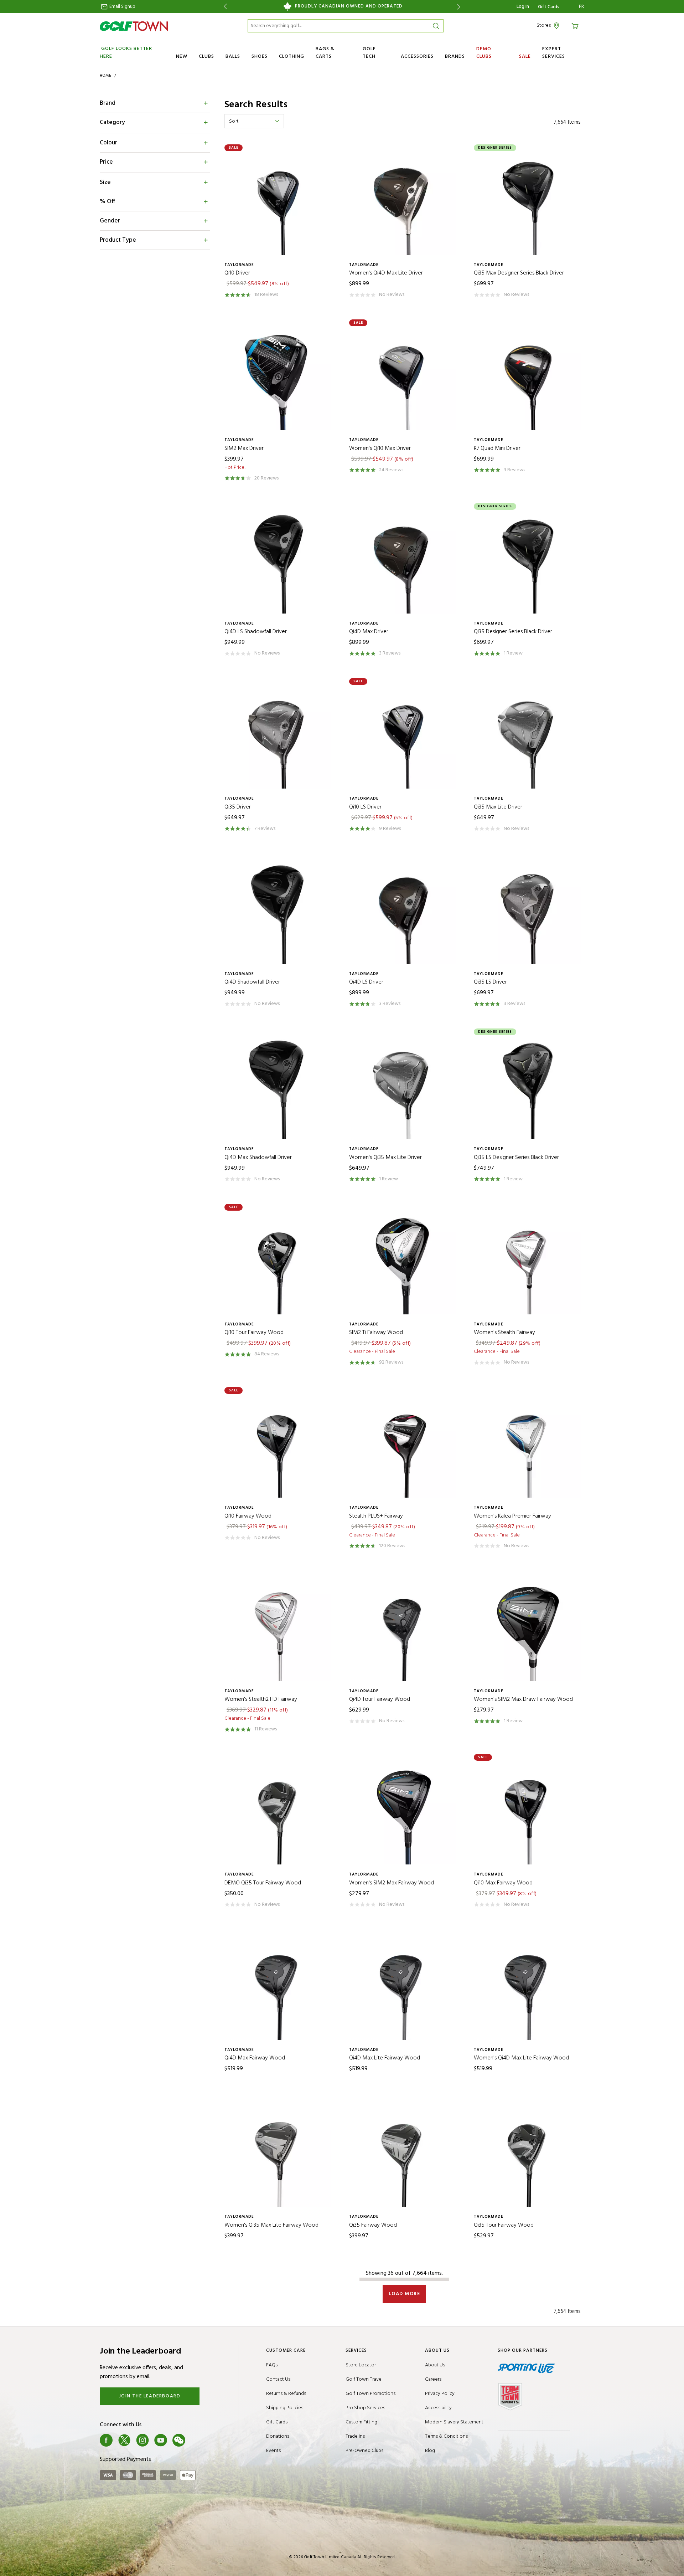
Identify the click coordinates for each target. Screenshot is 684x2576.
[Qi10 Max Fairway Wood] (529, 1813)
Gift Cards (549, 7)
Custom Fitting (361, 2422)
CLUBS (206, 57)
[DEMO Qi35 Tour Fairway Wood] (280, 1813)
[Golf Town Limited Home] (134, 26)
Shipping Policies (285, 2408)
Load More (405, 2294)
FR (582, 7)
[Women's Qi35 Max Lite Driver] (404, 1087)
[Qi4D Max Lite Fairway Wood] (404, 1988)
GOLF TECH (369, 53)
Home (106, 76)
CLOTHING (292, 57)
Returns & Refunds (286, 2394)
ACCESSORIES (417, 57)
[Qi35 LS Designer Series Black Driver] (529, 1087)
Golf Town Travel (364, 2379)
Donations (278, 2436)
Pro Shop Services (365, 2408)
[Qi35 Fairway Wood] (404, 2155)
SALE (525, 57)
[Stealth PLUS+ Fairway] (404, 1446)
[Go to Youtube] (161, 2440)
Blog (430, 2451)
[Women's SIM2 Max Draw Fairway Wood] (529, 1630)
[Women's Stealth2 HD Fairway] (280, 1630)
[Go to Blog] (197, 2440)
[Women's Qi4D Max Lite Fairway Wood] (529, 1988)
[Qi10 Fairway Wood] (280, 1446)
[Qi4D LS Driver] (404, 912)
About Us (435, 2365)
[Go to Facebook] (106, 2440)
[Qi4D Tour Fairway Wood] (404, 1630)
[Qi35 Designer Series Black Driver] (529, 562)
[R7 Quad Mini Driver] (529, 378)
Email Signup (122, 7)
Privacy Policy (440, 2394)
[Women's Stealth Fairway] (529, 1263)
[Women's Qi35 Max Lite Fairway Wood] (280, 2155)
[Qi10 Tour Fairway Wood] (280, 1263)
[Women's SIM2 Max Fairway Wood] (404, 1813)
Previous (224, 7)
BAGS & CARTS (325, 53)
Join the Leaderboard (150, 2396)
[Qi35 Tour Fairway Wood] (529, 2155)
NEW (182, 57)
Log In (523, 7)
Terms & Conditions (446, 2436)
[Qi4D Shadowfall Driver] (280, 912)
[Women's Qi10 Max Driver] (404, 378)
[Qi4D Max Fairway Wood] (280, 1988)
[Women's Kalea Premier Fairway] (529, 1446)
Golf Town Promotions (370, 2394)
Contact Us (278, 2379)
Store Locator (361, 2365)
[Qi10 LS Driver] (404, 737)
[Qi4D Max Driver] (404, 562)
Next (460, 7)
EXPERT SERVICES (554, 53)
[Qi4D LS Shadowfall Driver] (280, 562)
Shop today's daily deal (342, 6)
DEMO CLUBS (484, 53)
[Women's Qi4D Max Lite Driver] (404, 203)
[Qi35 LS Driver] (529, 912)
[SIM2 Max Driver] (280, 378)
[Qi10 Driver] (280, 203)
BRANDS (455, 57)
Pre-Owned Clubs (364, 2451)
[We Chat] (179, 2440)
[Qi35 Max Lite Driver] (529, 737)
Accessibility (438, 2408)
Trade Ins (355, 2436)
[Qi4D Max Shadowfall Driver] (280, 1087)
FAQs (272, 2365)
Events (273, 2451)
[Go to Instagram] (142, 2440)
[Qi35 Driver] (280, 737)
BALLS (233, 57)
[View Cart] (576, 25)
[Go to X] (124, 2440)
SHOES (260, 57)
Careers (433, 2379)
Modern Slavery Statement (454, 2422)
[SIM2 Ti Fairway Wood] (404, 1263)
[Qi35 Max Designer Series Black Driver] (529, 203)
